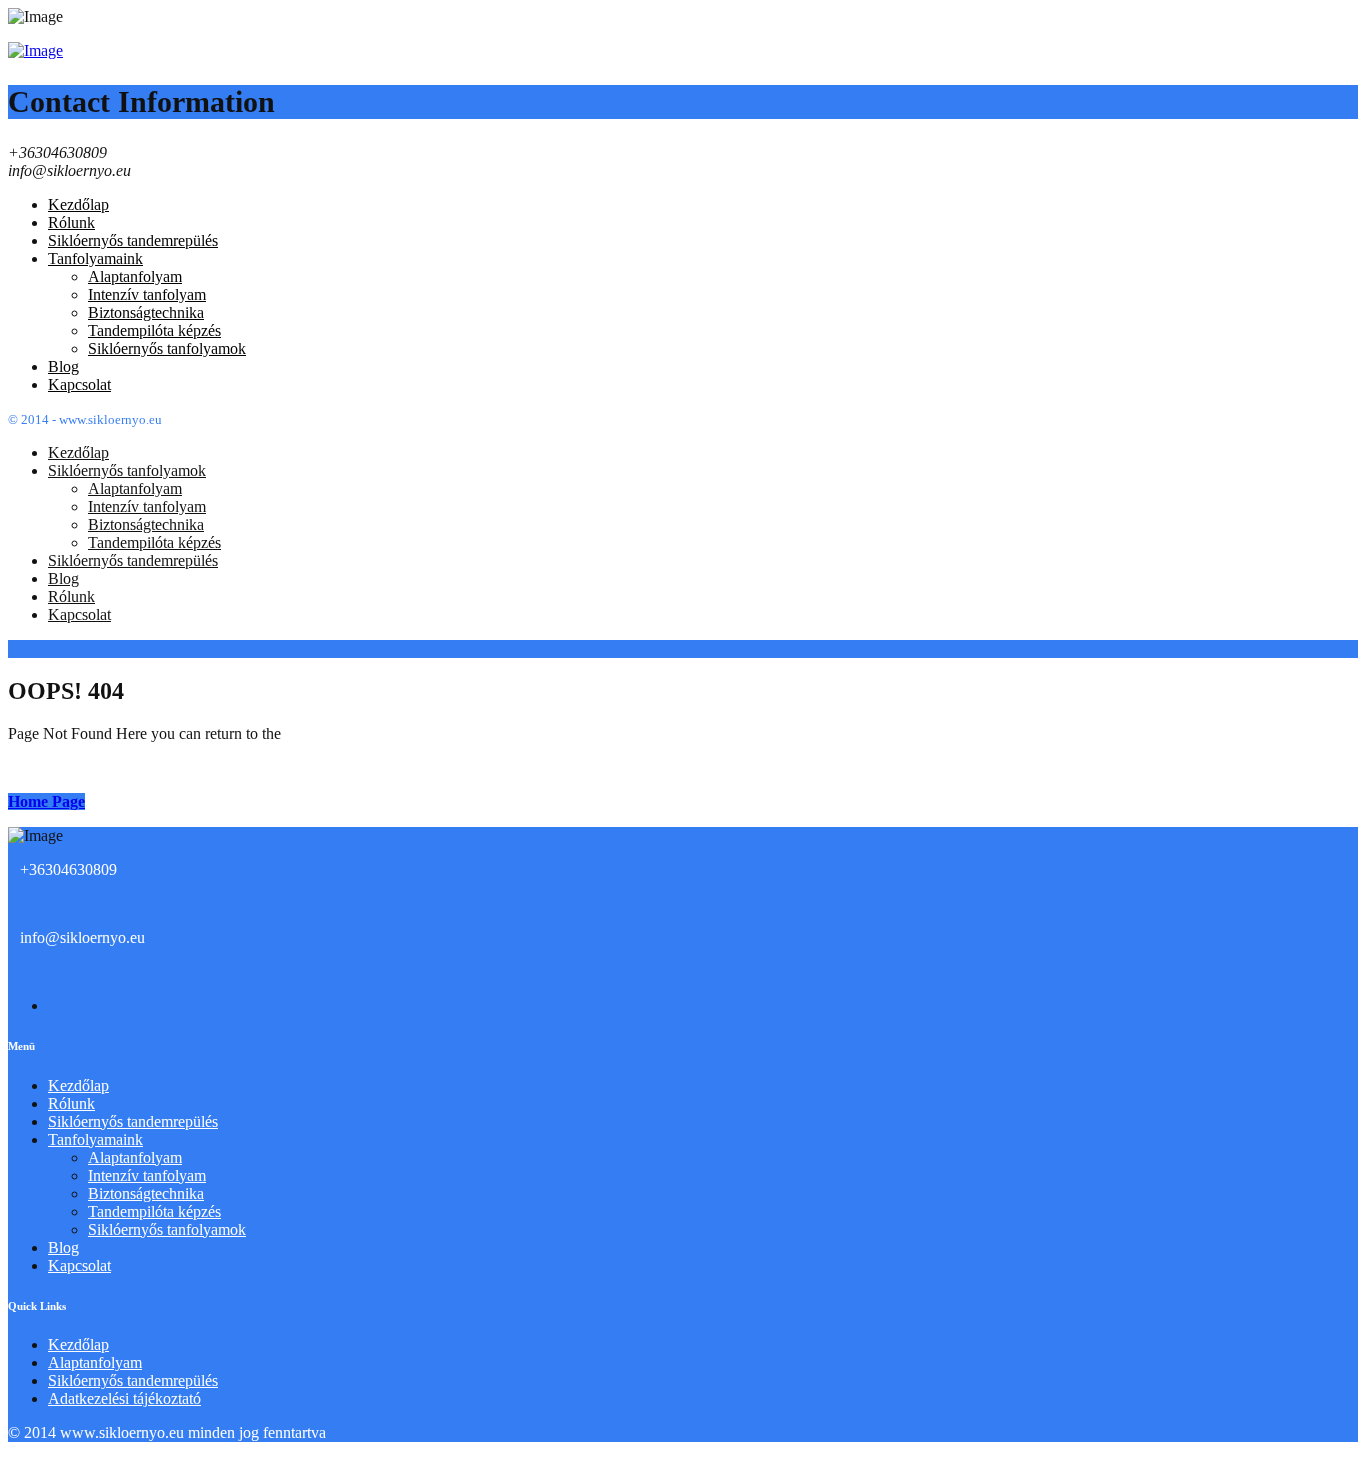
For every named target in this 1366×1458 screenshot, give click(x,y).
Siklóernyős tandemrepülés (133, 1121)
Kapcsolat (79, 1265)
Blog (63, 1247)
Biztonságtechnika (146, 1193)
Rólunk (71, 1103)
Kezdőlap (78, 1085)
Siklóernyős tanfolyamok (167, 1229)
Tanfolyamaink (95, 1139)
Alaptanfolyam (135, 1157)
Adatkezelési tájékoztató (124, 1398)
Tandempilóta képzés (154, 1211)
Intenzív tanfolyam (147, 1175)
